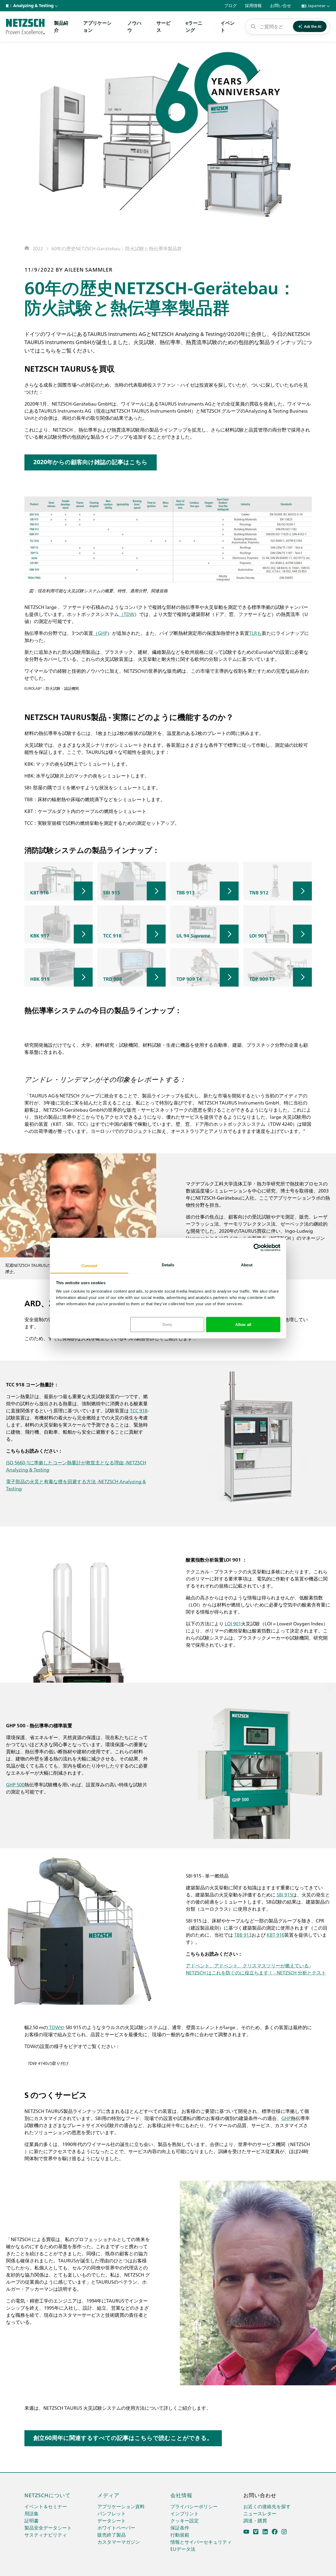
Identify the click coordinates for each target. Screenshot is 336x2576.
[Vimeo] (256, 2532)
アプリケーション (97, 26)
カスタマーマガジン (119, 2542)
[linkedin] (265, 2532)
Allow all (243, 1325)
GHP (286, 2118)
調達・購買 (255, 2520)
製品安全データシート (48, 2528)
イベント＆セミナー (46, 2506)
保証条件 (180, 2528)
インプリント (185, 2513)
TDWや (56, 2027)
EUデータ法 (183, 2549)
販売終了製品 (112, 2535)
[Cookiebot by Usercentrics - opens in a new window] (257, 1248)
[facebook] (275, 2532)
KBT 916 (275, 1935)
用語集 (31, 2513)
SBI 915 (284, 1895)
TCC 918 (139, 1410)
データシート (112, 2520)
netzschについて (48, 2495)
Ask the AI (313, 26)
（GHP (100, 633)
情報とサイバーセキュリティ (201, 2542)
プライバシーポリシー (194, 2506)
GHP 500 (15, 1784)
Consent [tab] (89, 1265)
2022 (38, 248)
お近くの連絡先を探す (267, 2506)
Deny (167, 1325)
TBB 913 (243, 1935)
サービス (164, 26)
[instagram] (284, 2532)
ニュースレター (260, 2513)
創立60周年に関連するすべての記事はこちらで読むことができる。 (123, 2438)
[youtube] (246, 2532)
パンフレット (112, 2513)
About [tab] (247, 1265)
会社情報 (181, 2495)
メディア (108, 2495)
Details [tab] (168, 1265)
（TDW (127, 614)
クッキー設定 (185, 2520)
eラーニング (194, 26)
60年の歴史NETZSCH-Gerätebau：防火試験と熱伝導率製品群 (117, 248)
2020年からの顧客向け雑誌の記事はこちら (90, 462)
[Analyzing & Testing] (25, 27)
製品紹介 (61, 26)
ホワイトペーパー (116, 2528)
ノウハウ (134, 26)
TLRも (255, 633)
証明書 (31, 2520)
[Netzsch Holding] (8, 6)
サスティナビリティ (46, 2535)
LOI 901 (233, 1623)
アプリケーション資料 (121, 2506)
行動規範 (180, 2535)
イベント (228, 26)
